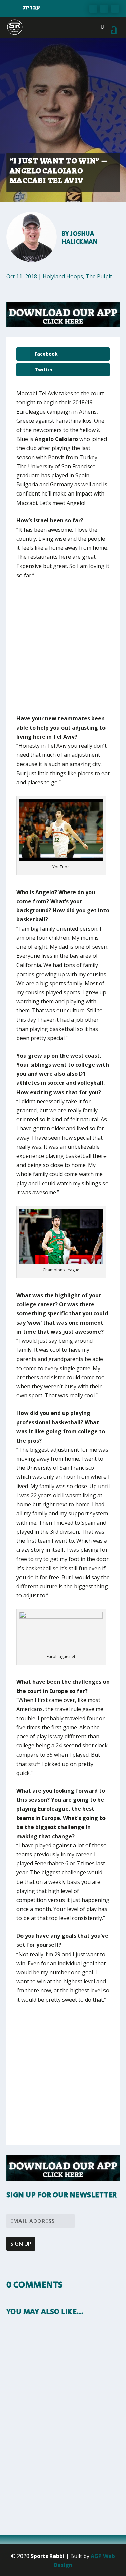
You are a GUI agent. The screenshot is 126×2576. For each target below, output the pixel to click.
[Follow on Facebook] (93, 9)
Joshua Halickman (80, 238)
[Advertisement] (63, 651)
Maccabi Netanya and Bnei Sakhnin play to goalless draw (59, 2453)
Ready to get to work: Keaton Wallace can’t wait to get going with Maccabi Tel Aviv (62, 2369)
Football (22, 2472)
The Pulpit (99, 276)
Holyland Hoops (63, 276)
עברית (31, 8)
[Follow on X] (104, 9)
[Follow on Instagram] (115, 9)
